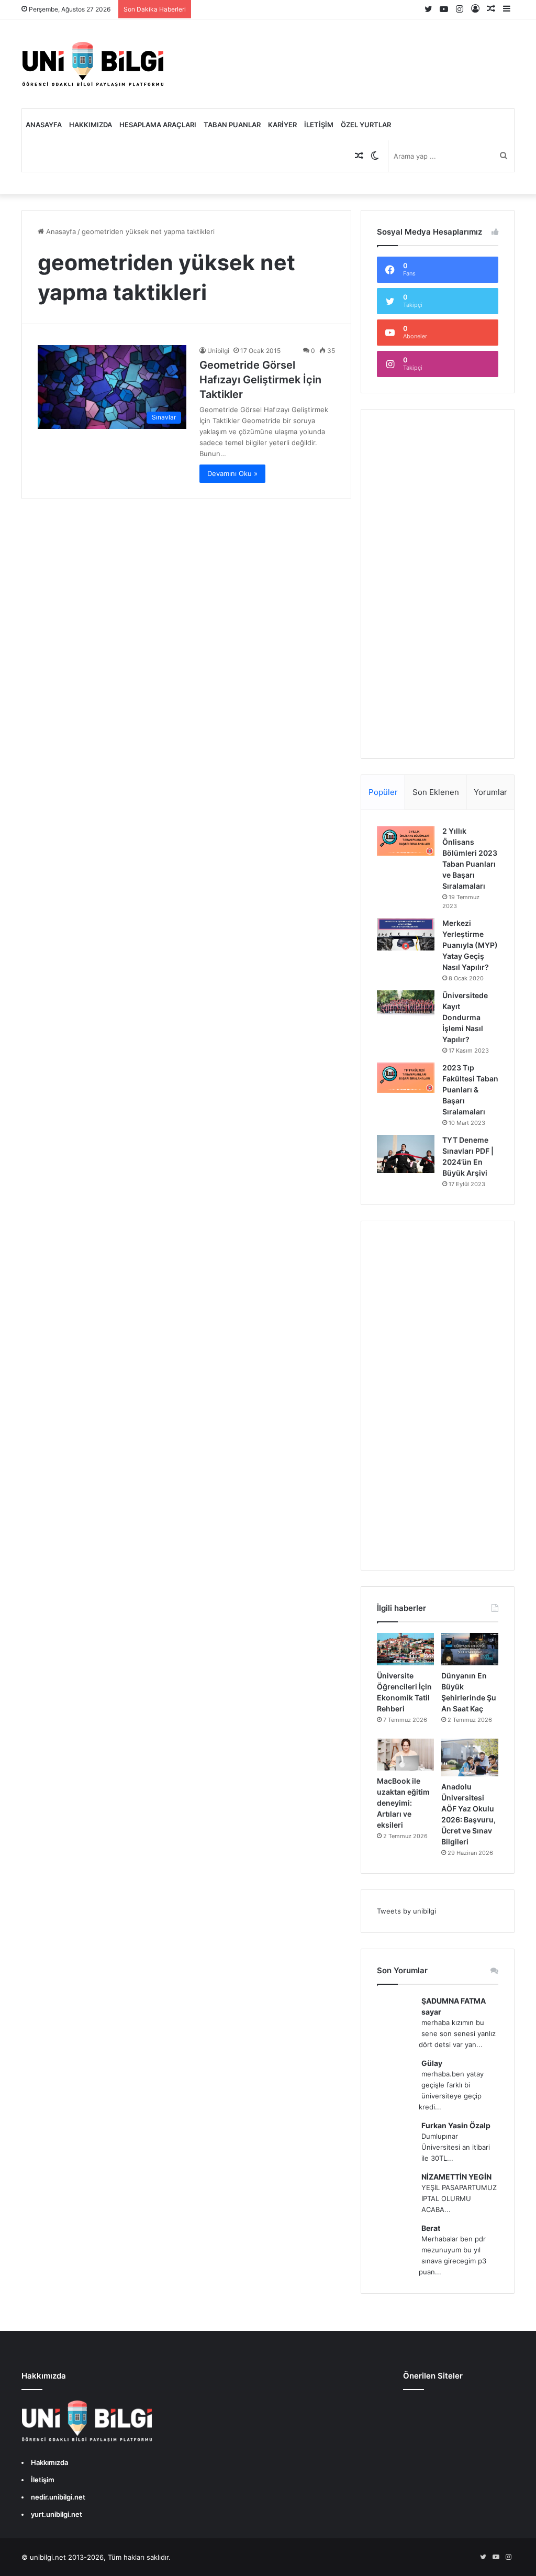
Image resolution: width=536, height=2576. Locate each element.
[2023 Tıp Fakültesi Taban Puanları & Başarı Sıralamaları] (406, 1078)
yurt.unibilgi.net (57, 2514)
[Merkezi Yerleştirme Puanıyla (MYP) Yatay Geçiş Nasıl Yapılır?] (406, 934)
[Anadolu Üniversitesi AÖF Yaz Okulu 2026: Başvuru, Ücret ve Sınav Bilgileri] (470, 1758)
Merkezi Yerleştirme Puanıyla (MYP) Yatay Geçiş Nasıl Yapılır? (470, 945)
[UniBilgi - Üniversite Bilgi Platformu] (93, 64)
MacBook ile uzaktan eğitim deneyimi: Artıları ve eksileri (403, 1803)
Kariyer (282, 125)
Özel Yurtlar (366, 125)
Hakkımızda (91, 125)
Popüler (383, 792)
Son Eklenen (436, 792)
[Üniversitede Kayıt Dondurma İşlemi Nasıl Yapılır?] (406, 1004)
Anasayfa (44, 125)
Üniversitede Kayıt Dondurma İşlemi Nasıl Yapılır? (465, 1017)
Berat (431, 2228)
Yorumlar (490, 792)
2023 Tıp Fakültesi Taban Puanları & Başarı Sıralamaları (470, 1090)
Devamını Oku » (232, 473)
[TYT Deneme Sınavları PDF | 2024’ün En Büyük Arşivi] (406, 1154)
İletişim (319, 125)
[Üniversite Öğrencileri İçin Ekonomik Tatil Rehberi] (405, 1649)
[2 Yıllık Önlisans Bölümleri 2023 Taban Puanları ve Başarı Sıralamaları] (406, 841)
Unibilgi (218, 351)
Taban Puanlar (232, 125)
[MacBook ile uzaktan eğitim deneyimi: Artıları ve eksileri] (405, 1755)
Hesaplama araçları (158, 125)
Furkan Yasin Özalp (456, 2125)
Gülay (432, 2063)
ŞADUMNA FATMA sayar (454, 2006)
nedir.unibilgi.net (58, 2497)
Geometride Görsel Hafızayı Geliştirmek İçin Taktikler (260, 380)
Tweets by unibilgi (406, 1911)
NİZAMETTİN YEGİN (456, 2177)
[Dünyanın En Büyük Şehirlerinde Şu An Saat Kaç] (470, 1649)
